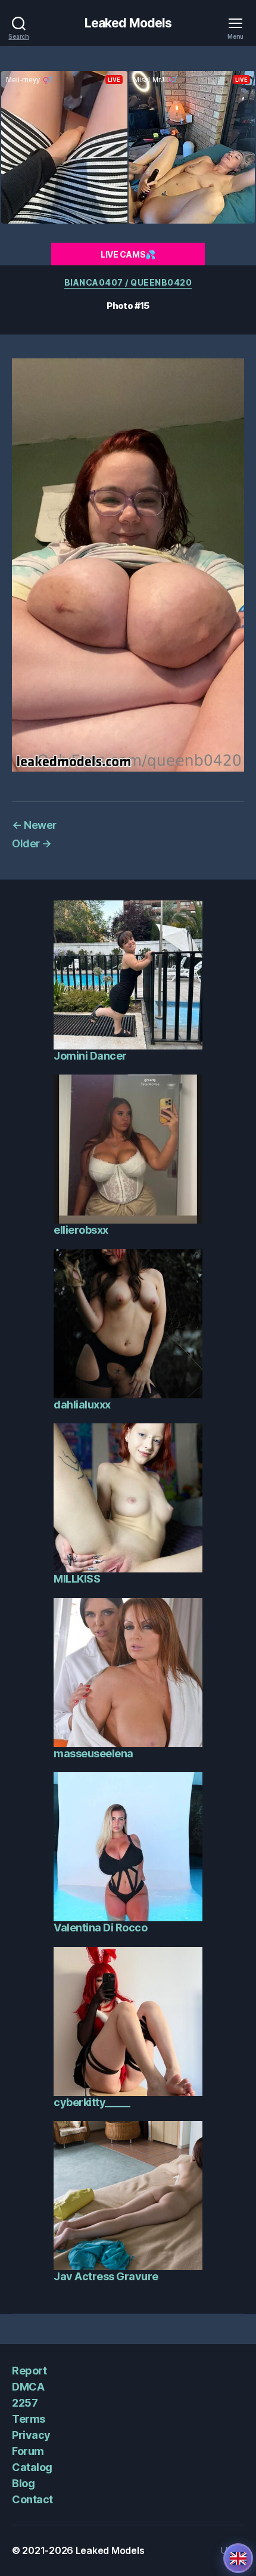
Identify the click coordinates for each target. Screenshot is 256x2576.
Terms (29, 2419)
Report (29, 2371)
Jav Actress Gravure (106, 2276)
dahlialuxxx (82, 1405)
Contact (32, 2499)
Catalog (32, 2467)
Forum (28, 2451)
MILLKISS (77, 1579)
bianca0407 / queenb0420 (128, 282)
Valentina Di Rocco (100, 1928)
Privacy (31, 2435)
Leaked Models (128, 23)
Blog (23, 2483)
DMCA (28, 2387)
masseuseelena (93, 1753)
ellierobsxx (81, 1230)
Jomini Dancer (90, 1056)
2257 (25, 2403)
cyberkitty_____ (92, 2102)
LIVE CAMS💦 (128, 254)
